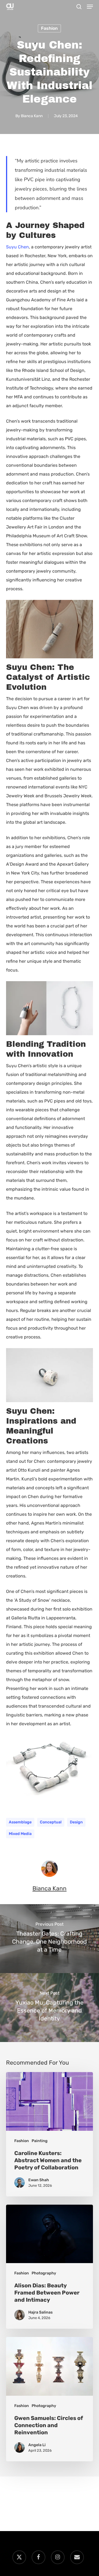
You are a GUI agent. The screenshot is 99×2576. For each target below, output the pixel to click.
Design (76, 1822)
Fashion (49, 28)
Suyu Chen (17, 247)
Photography (44, 2273)
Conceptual (51, 1822)
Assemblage (20, 1822)
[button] (90, 7)
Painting (40, 2141)
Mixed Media (20, 1834)
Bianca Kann (32, 116)
